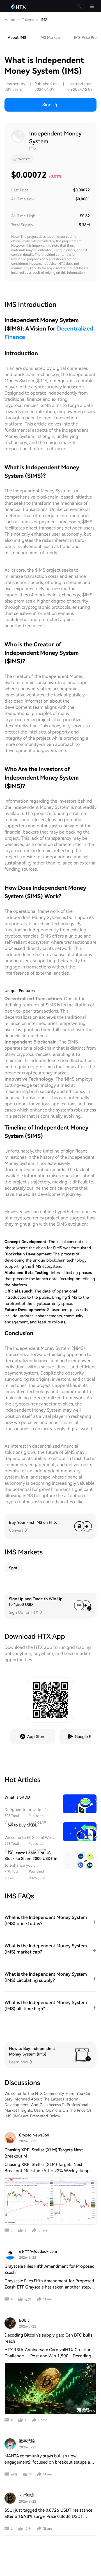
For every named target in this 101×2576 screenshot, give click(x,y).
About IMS (17, 38)
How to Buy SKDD (21, 1825)
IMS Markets (50, 38)
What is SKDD (17, 1797)
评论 (14, 2474)
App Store (36, 1737)
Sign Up (50, 105)
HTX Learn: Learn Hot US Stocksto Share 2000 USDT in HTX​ (31, 1859)
